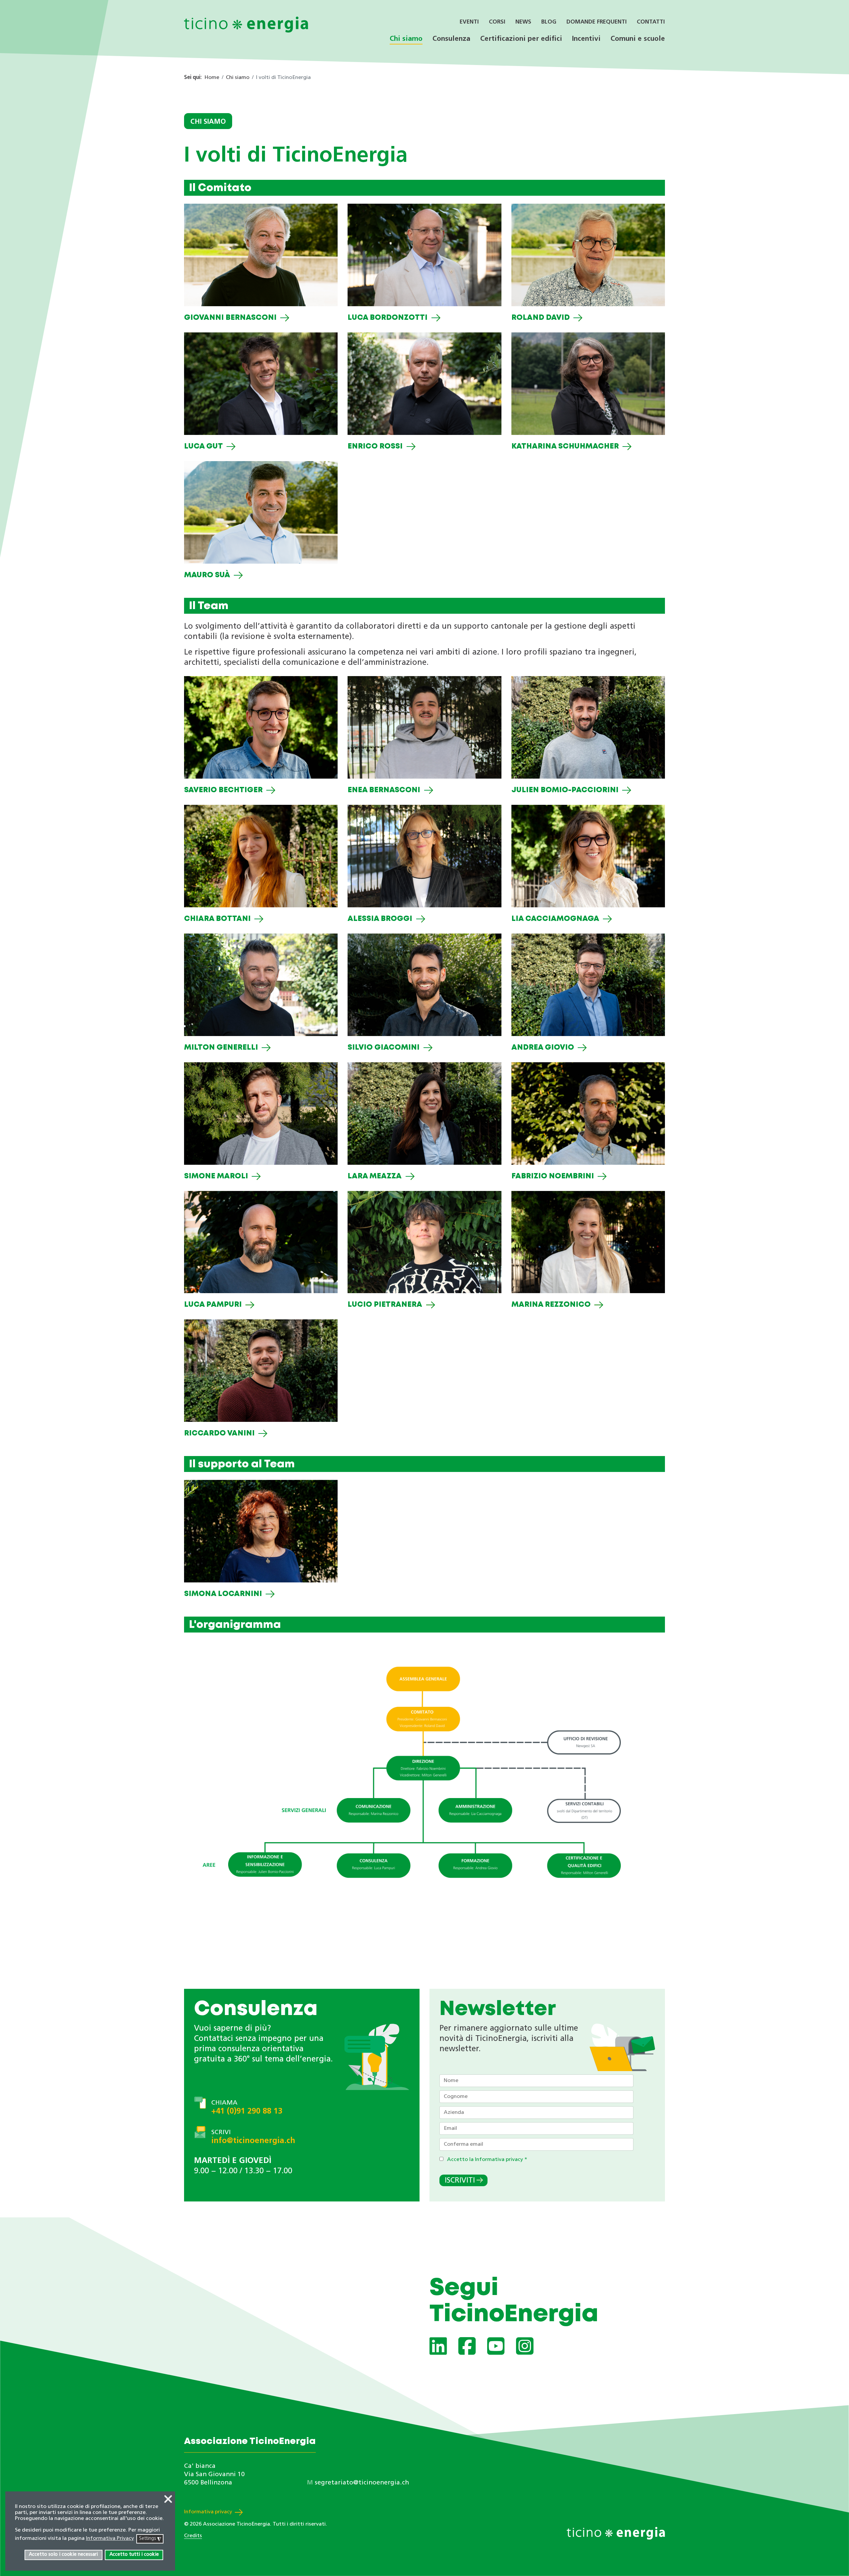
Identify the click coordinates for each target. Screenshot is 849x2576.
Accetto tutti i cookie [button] (134, 2555)
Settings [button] (150, 2539)
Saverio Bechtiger (223, 790)
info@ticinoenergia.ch (253, 2141)
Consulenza (451, 39)
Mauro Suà (207, 575)
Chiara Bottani (217, 919)
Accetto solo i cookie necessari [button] (63, 2555)
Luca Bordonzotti (388, 318)
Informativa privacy (208, 2512)
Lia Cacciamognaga (555, 919)
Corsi (497, 22)
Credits (193, 2536)
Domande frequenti (597, 22)
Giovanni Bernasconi (230, 318)
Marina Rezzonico (551, 1305)
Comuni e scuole (638, 39)
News (523, 22)
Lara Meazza (375, 1176)
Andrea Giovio (543, 1048)
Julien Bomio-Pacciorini (565, 790)
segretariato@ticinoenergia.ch (362, 2483)
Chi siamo (406, 39)
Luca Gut (203, 447)
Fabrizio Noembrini (553, 1176)
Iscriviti (460, 2181)
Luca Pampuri (213, 1305)
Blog (549, 22)
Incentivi (586, 39)
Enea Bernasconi (384, 790)
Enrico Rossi (375, 447)
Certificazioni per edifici (521, 39)
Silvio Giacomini (384, 1048)
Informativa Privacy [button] (110, 2539)
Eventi (469, 22)
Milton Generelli (221, 1048)
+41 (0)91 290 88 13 (247, 2112)
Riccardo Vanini (219, 1433)
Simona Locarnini (223, 1594)
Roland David (541, 318)
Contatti (651, 22)
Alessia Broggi (380, 919)
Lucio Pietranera (385, 1305)
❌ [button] (168, 2500)
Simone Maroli (216, 1176)
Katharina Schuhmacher (565, 447)
